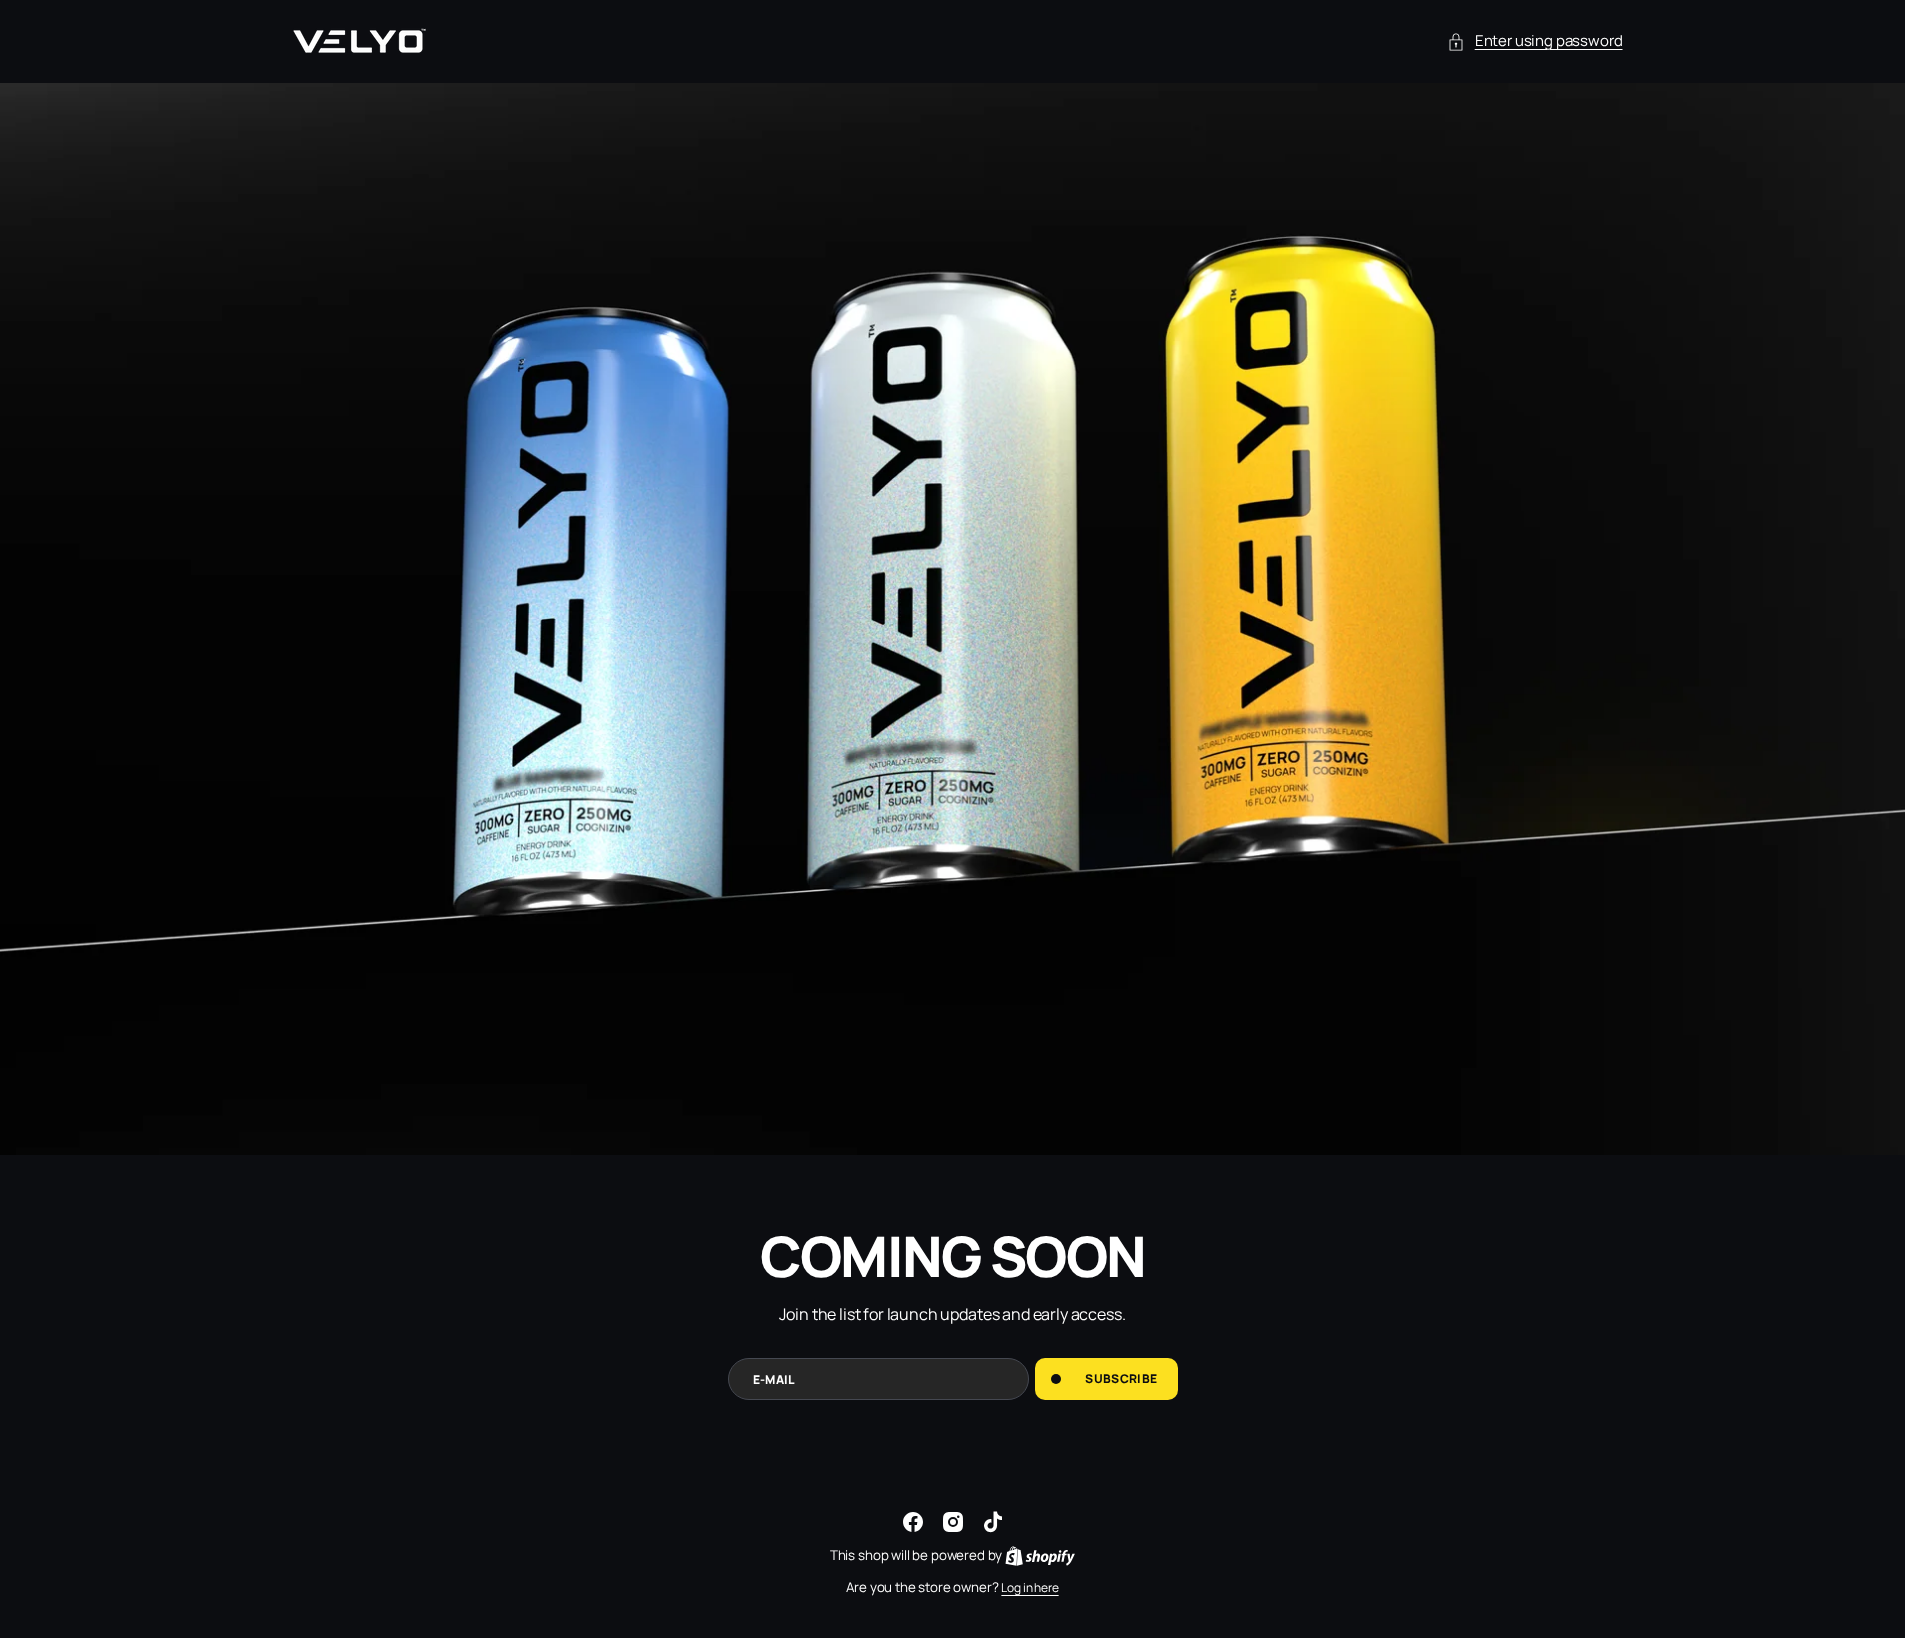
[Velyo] (358, 41)
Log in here (1029, 1587)
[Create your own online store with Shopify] (1040, 1555)
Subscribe (1121, 1378)
